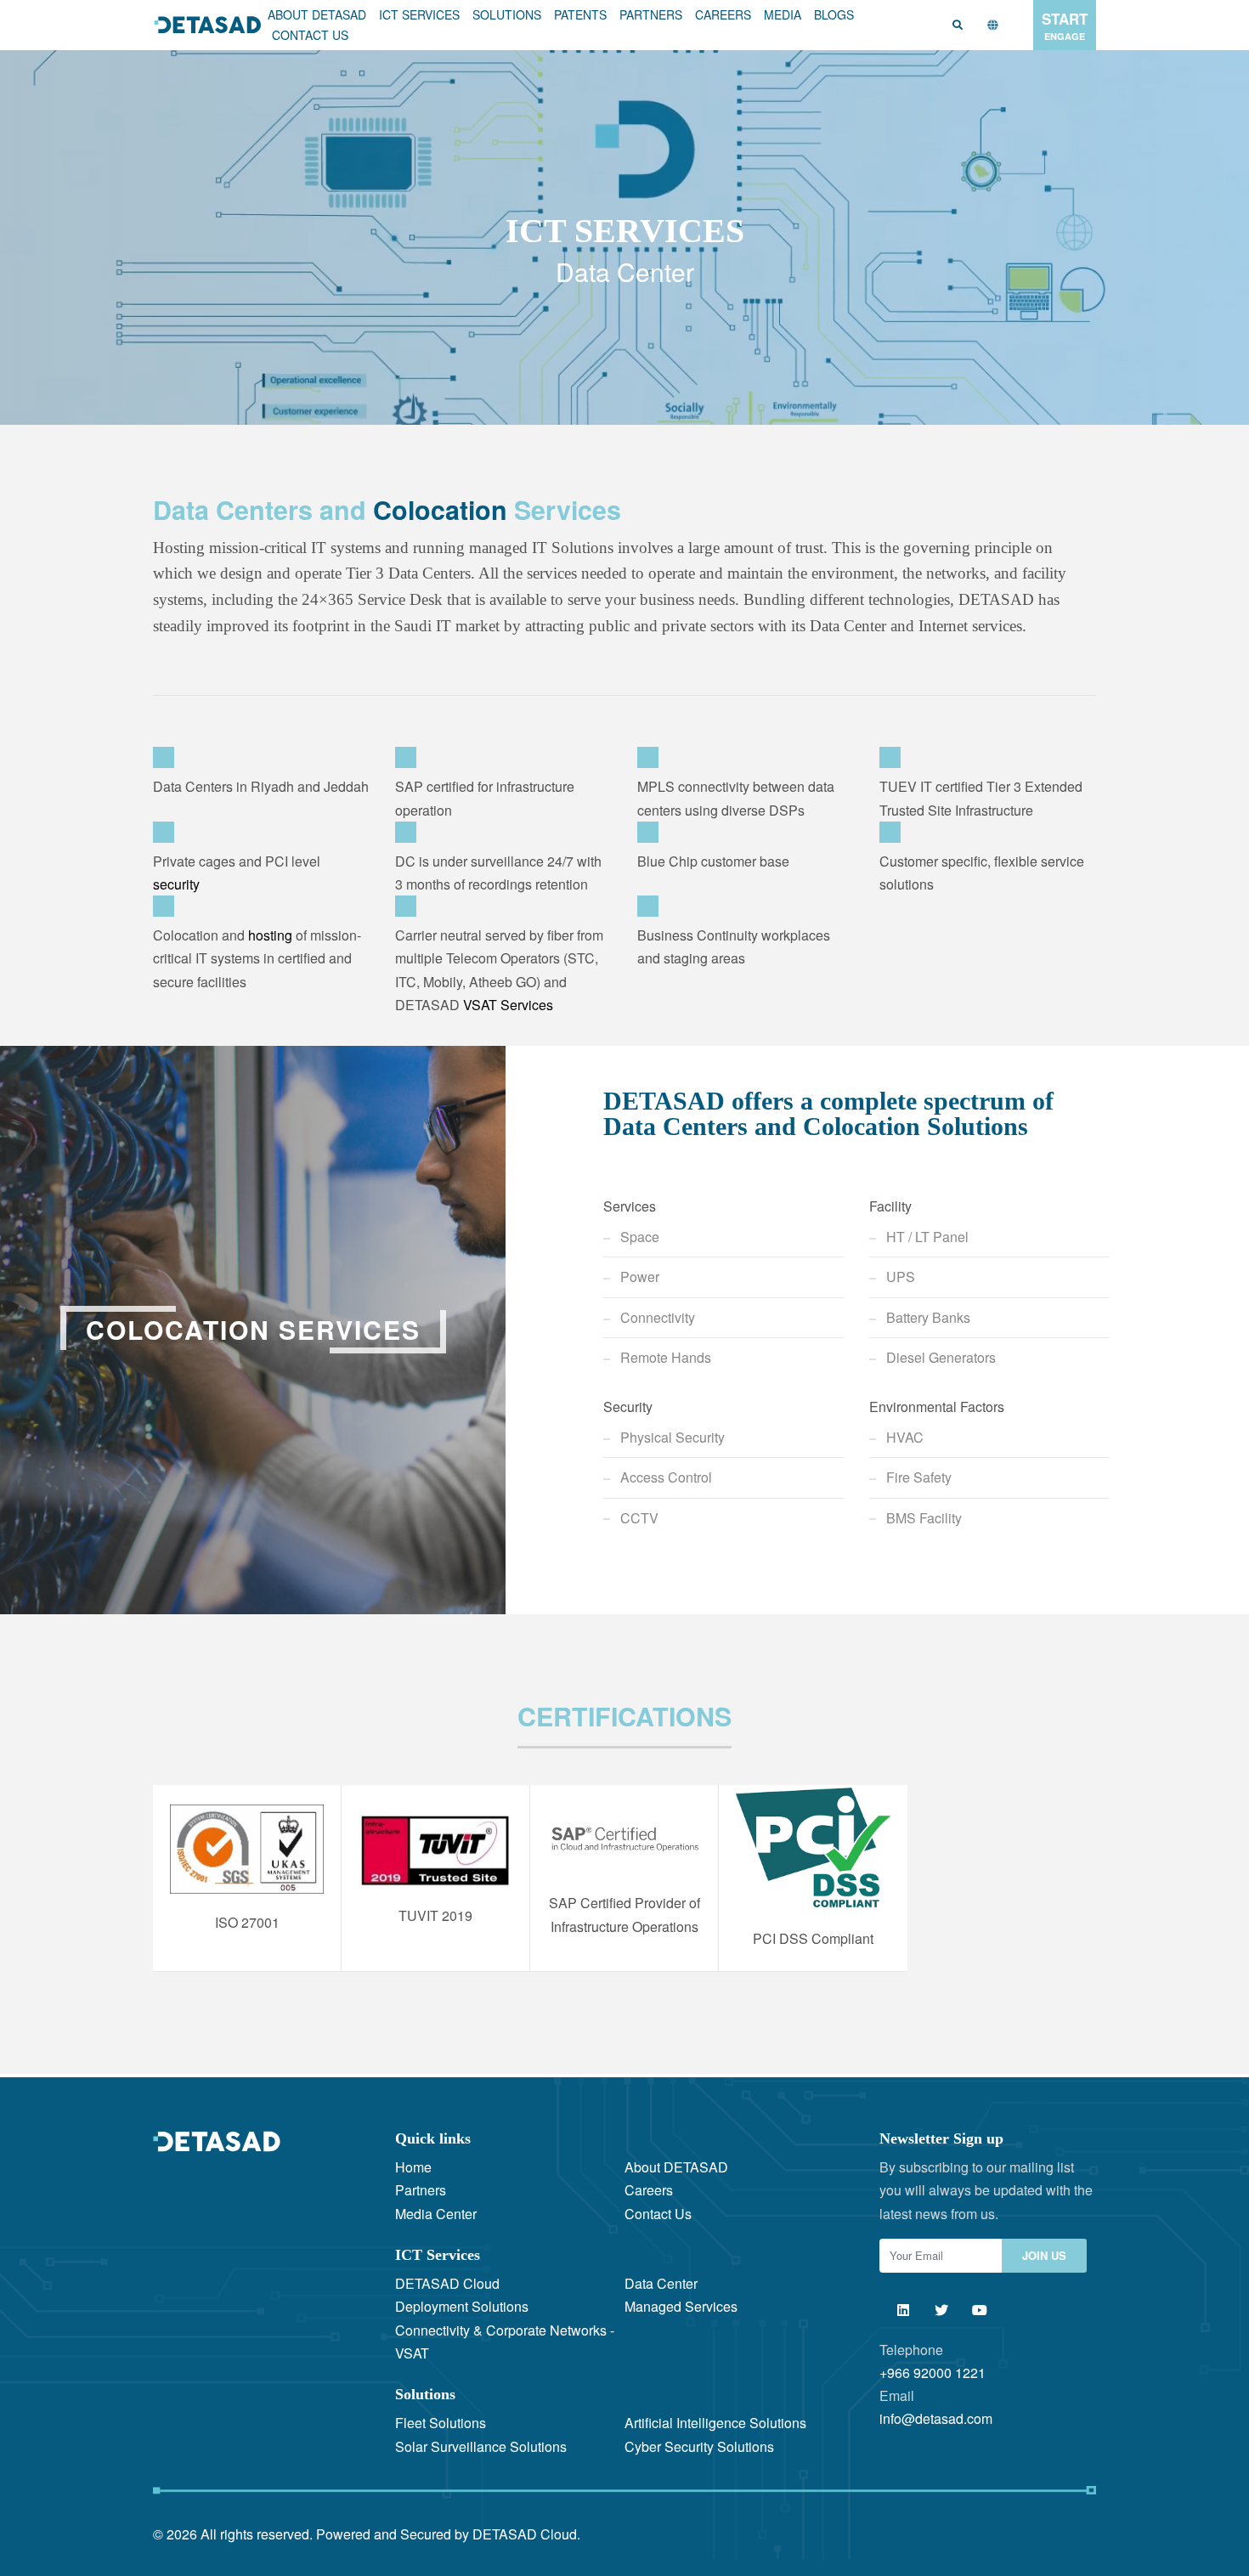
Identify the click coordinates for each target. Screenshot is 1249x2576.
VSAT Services (508, 1005)
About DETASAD (317, 14)
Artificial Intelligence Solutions (715, 2423)
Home (413, 2167)
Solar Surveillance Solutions (481, 2446)
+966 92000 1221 (933, 2373)
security (176, 884)
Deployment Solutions (462, 2306)
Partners (651, 14)
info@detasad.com (936, 2418)
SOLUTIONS (507, 14)
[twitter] (941, 2310)
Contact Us (310, 35)
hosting (270, 935)
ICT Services (419, 14)
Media (783, 14)
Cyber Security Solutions (699, 2446)
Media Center (436, 2214)
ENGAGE (1065, 25)
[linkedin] (903, 2310)
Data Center (661, 2283)
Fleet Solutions (441, 2423)
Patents (580, 14)
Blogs (834, 14)
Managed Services (681, 2306)
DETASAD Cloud (447, 2283)
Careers (723, 14)
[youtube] (979, 2310)
